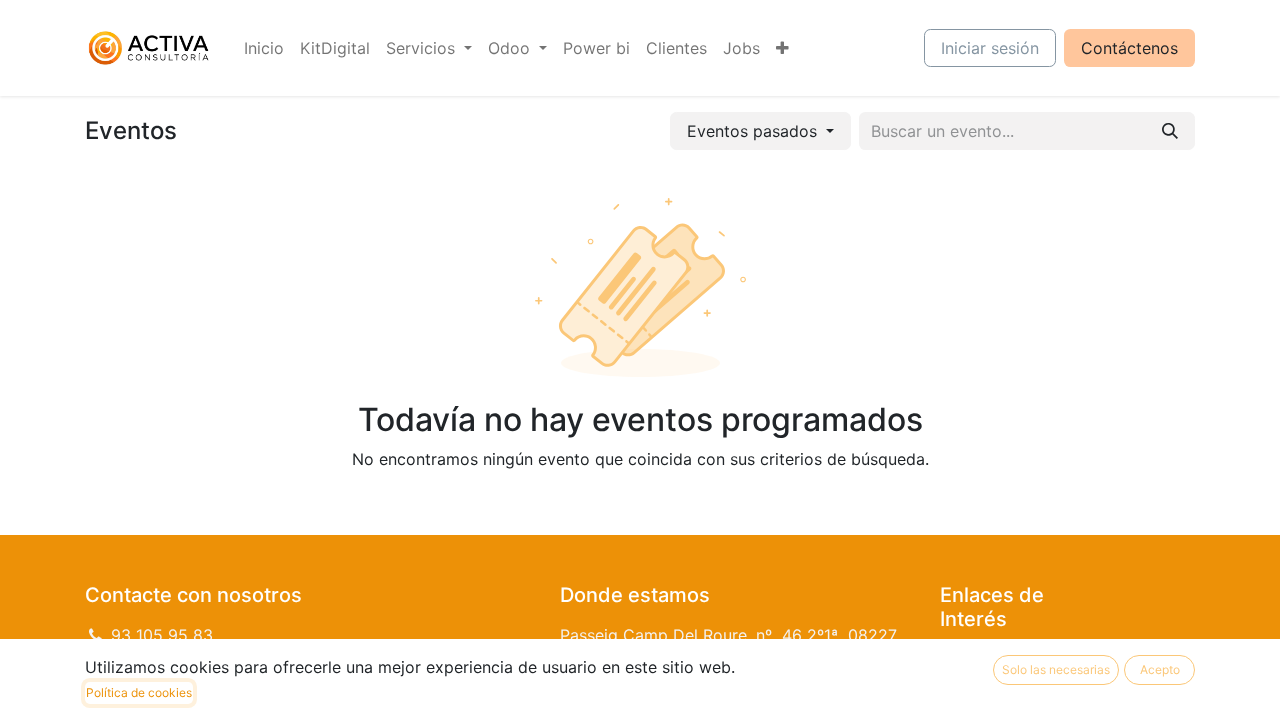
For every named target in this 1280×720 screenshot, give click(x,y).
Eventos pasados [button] (754, 131)
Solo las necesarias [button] (1056, 669)
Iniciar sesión (990, 48)
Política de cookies (139, 692)
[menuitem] (264, 48)
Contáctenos (1129, 48)
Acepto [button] (1160, 669)
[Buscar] (1170, 131)
